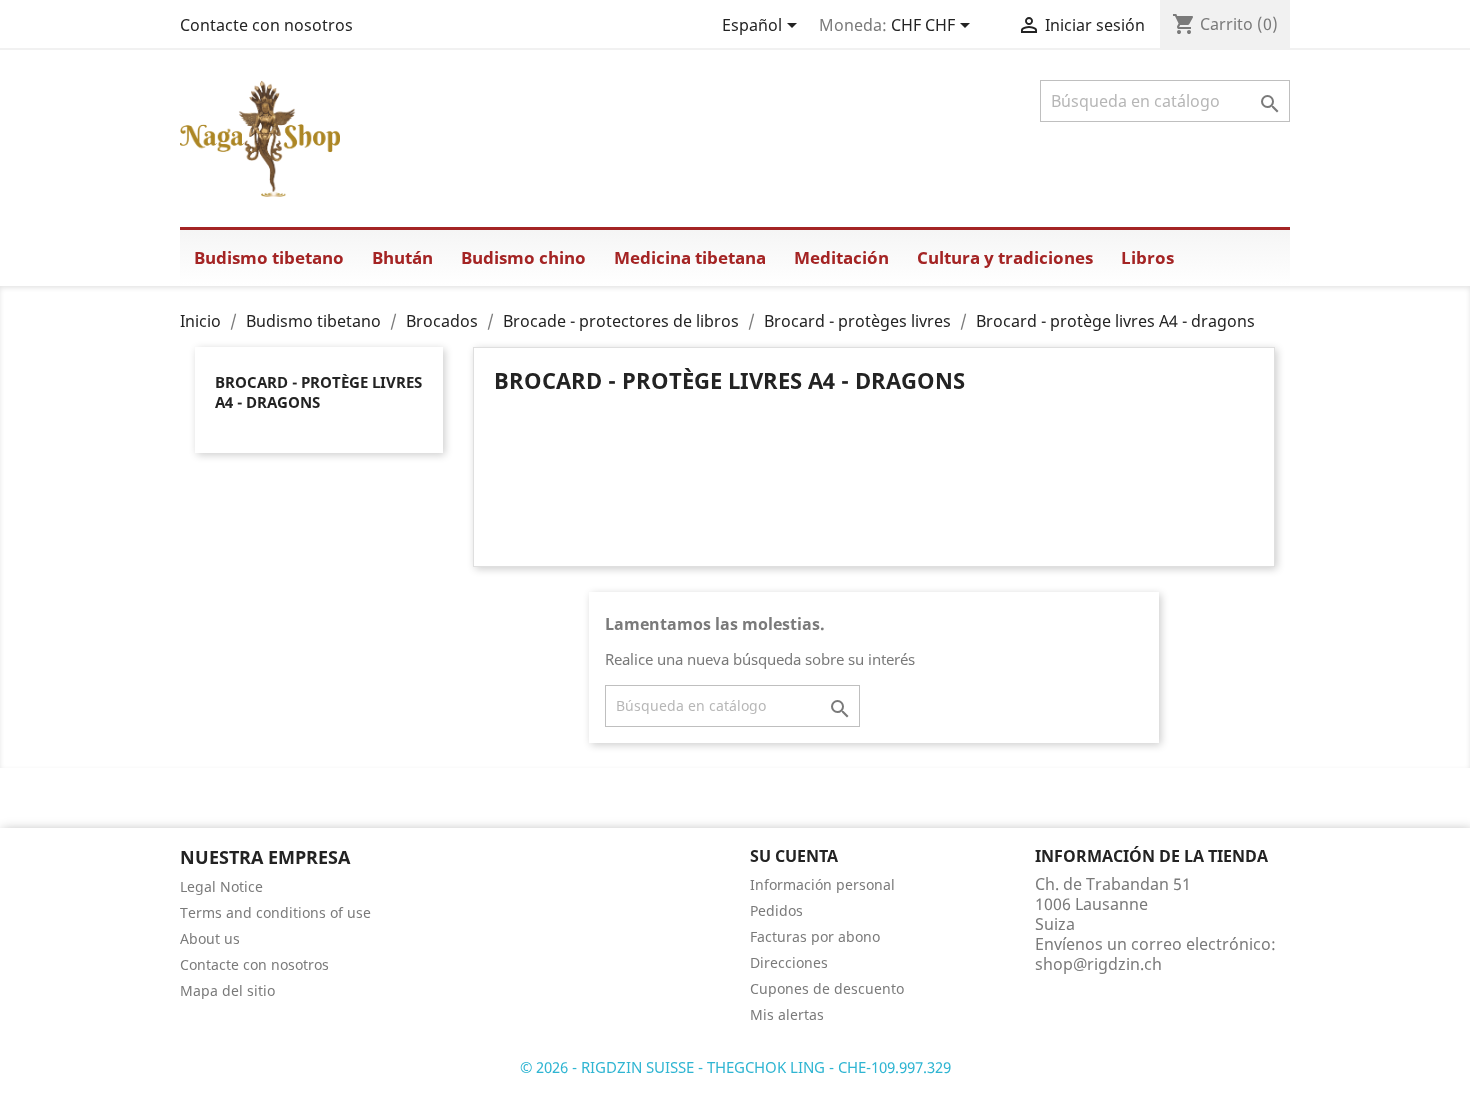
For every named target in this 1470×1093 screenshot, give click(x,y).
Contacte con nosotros (266, 25)
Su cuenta (794, 856)
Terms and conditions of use (275, 912)
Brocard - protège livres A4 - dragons (318, 392)
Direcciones (789, 962)
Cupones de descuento (827, 988)
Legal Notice (221, 886)
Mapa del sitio (227, 990)
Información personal (822, 884)
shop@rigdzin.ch (1098, 964)
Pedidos (776, 910)
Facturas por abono (815, 936)
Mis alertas (787, 1014)
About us (210, 938)
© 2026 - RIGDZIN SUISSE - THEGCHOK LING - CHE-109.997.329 (735, 1067)
